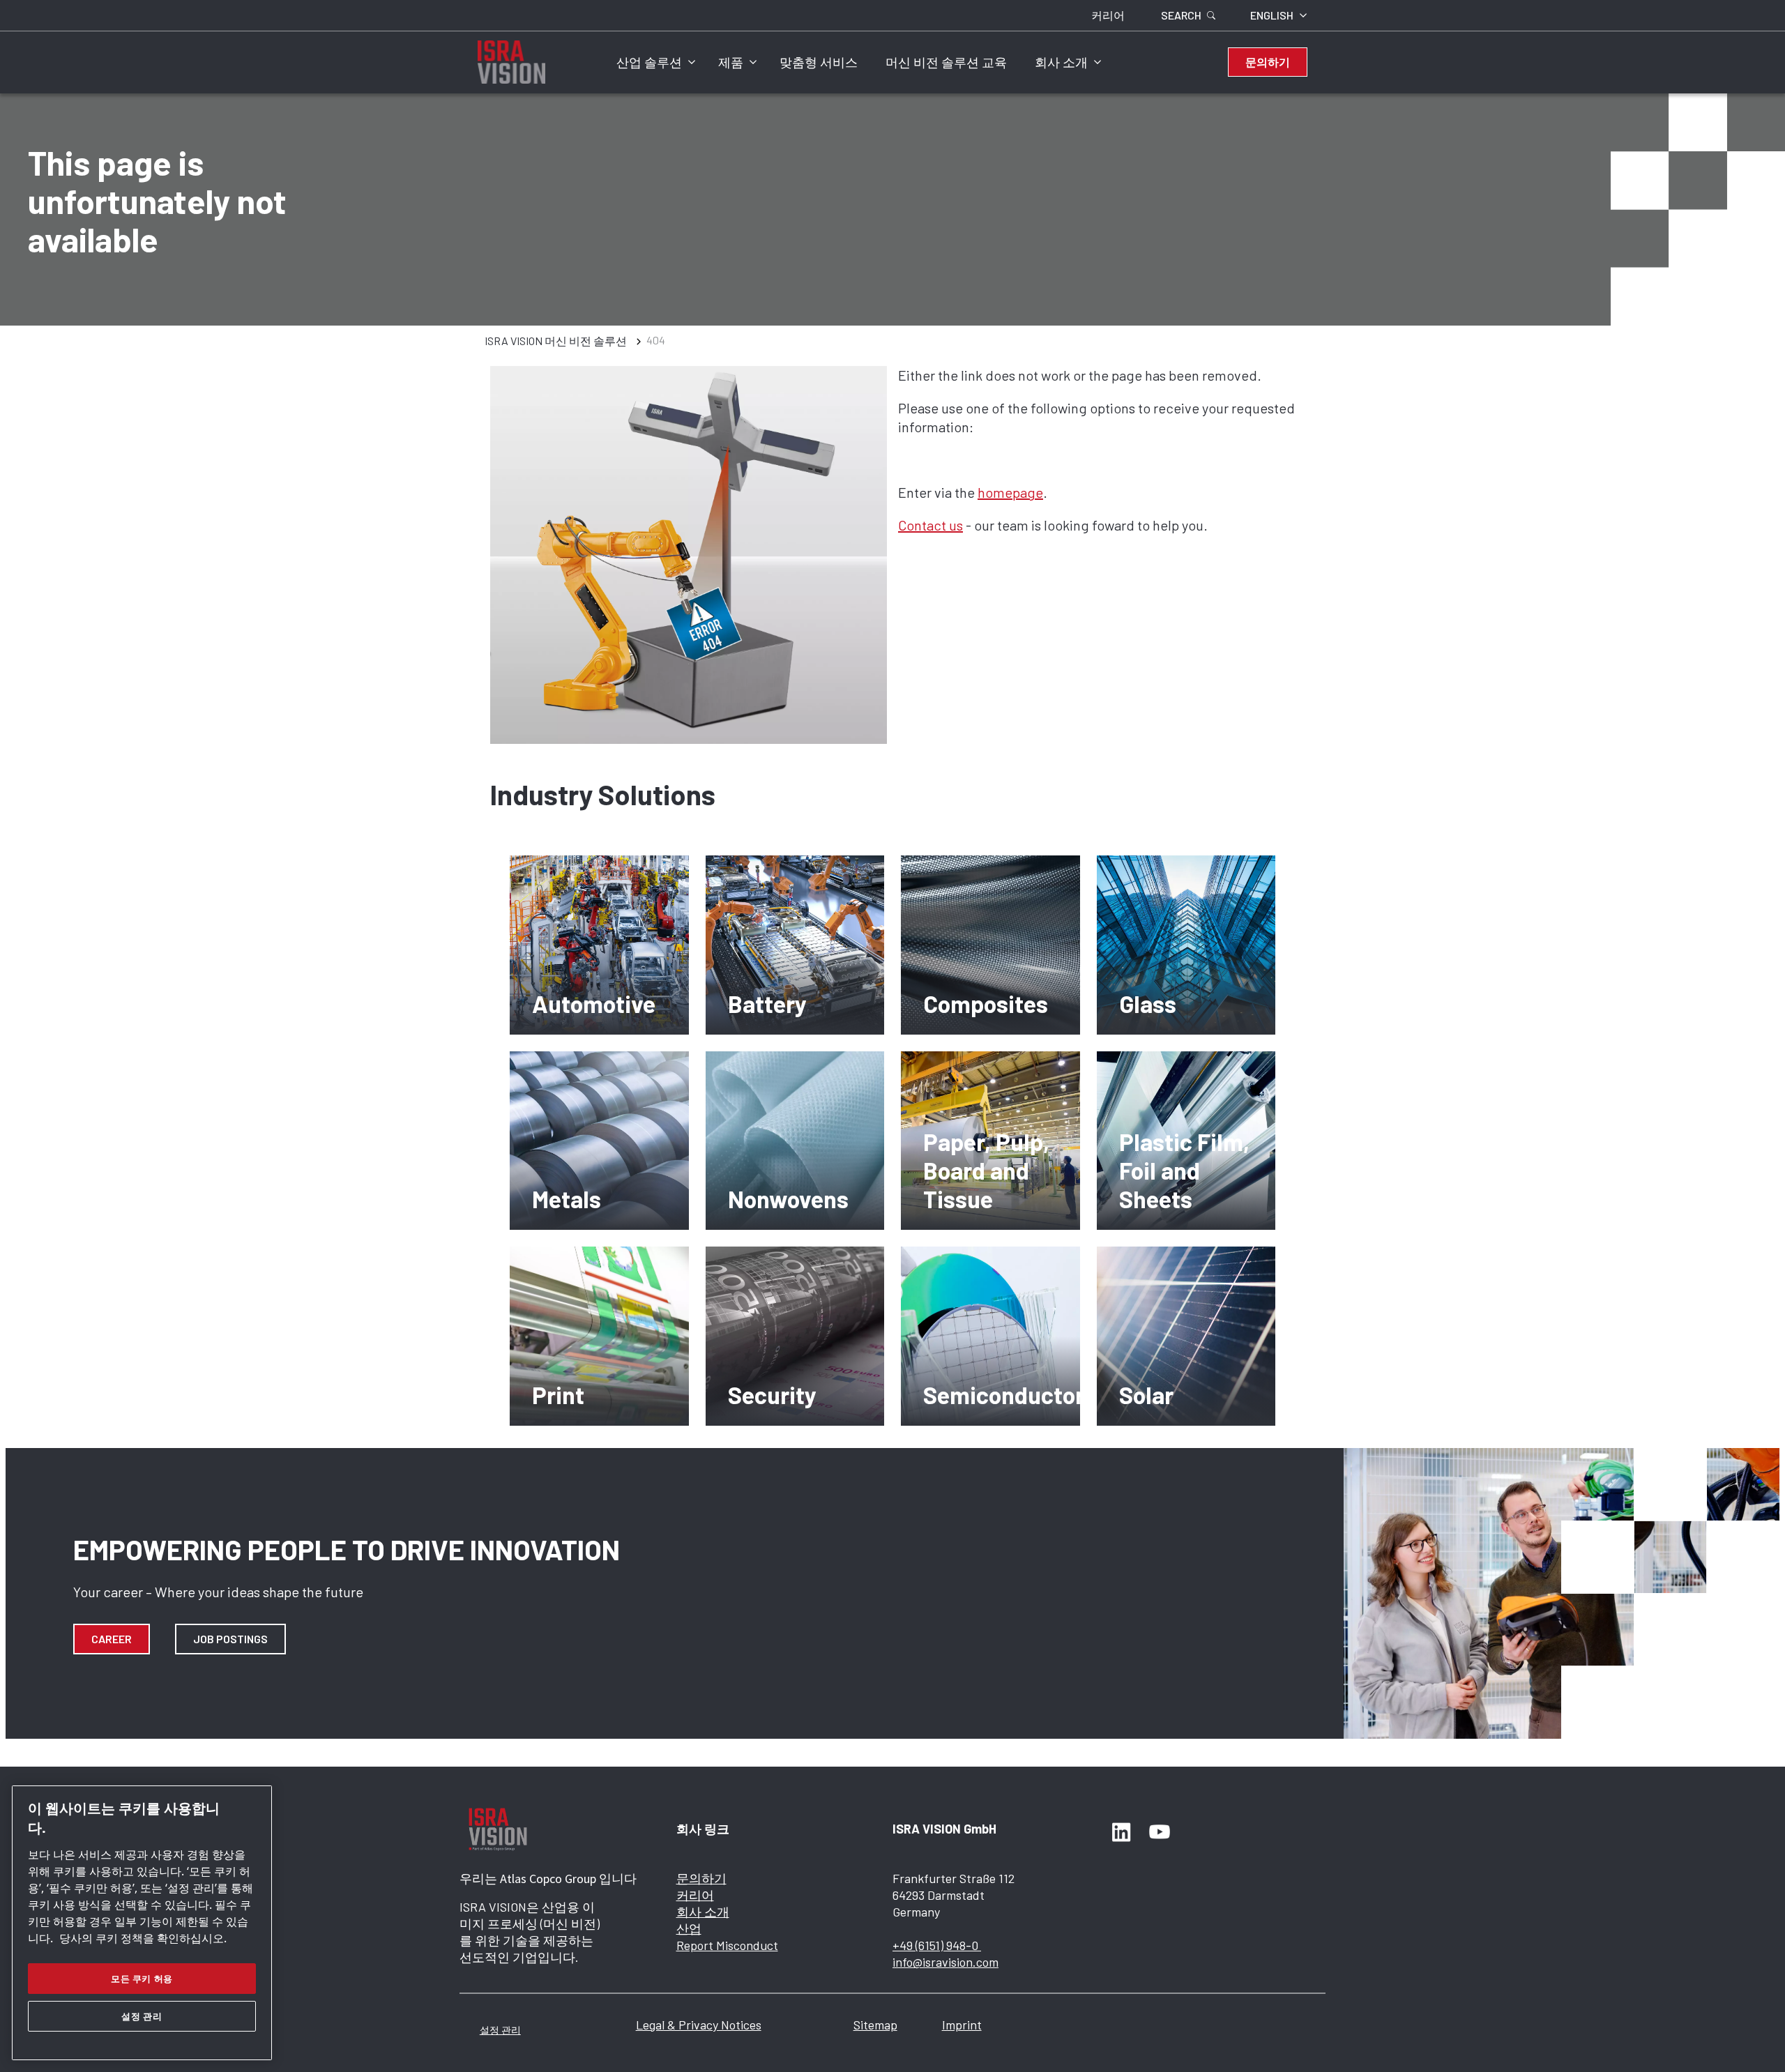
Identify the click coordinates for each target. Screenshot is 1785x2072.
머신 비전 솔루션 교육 (946, 62)
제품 (731, 62)
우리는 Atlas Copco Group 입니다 (548, 1879)
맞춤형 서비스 (819, 62)
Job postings (230, 1639)
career (112, 1639)
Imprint (962, 2025)
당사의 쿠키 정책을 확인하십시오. (143, 1938)
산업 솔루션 (649, 62)
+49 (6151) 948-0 (937, 1945)
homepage (1010, 492)
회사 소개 (1061, 62)
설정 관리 (500, 2030)
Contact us (931, 525)
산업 (689, 1928)
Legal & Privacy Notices (699, 2025)
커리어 (695, 1895)
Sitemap (875, 2025)
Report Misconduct (727, 1945)
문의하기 (701, 1878)
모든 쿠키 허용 (142, 1979)
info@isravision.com (945, 1962)
